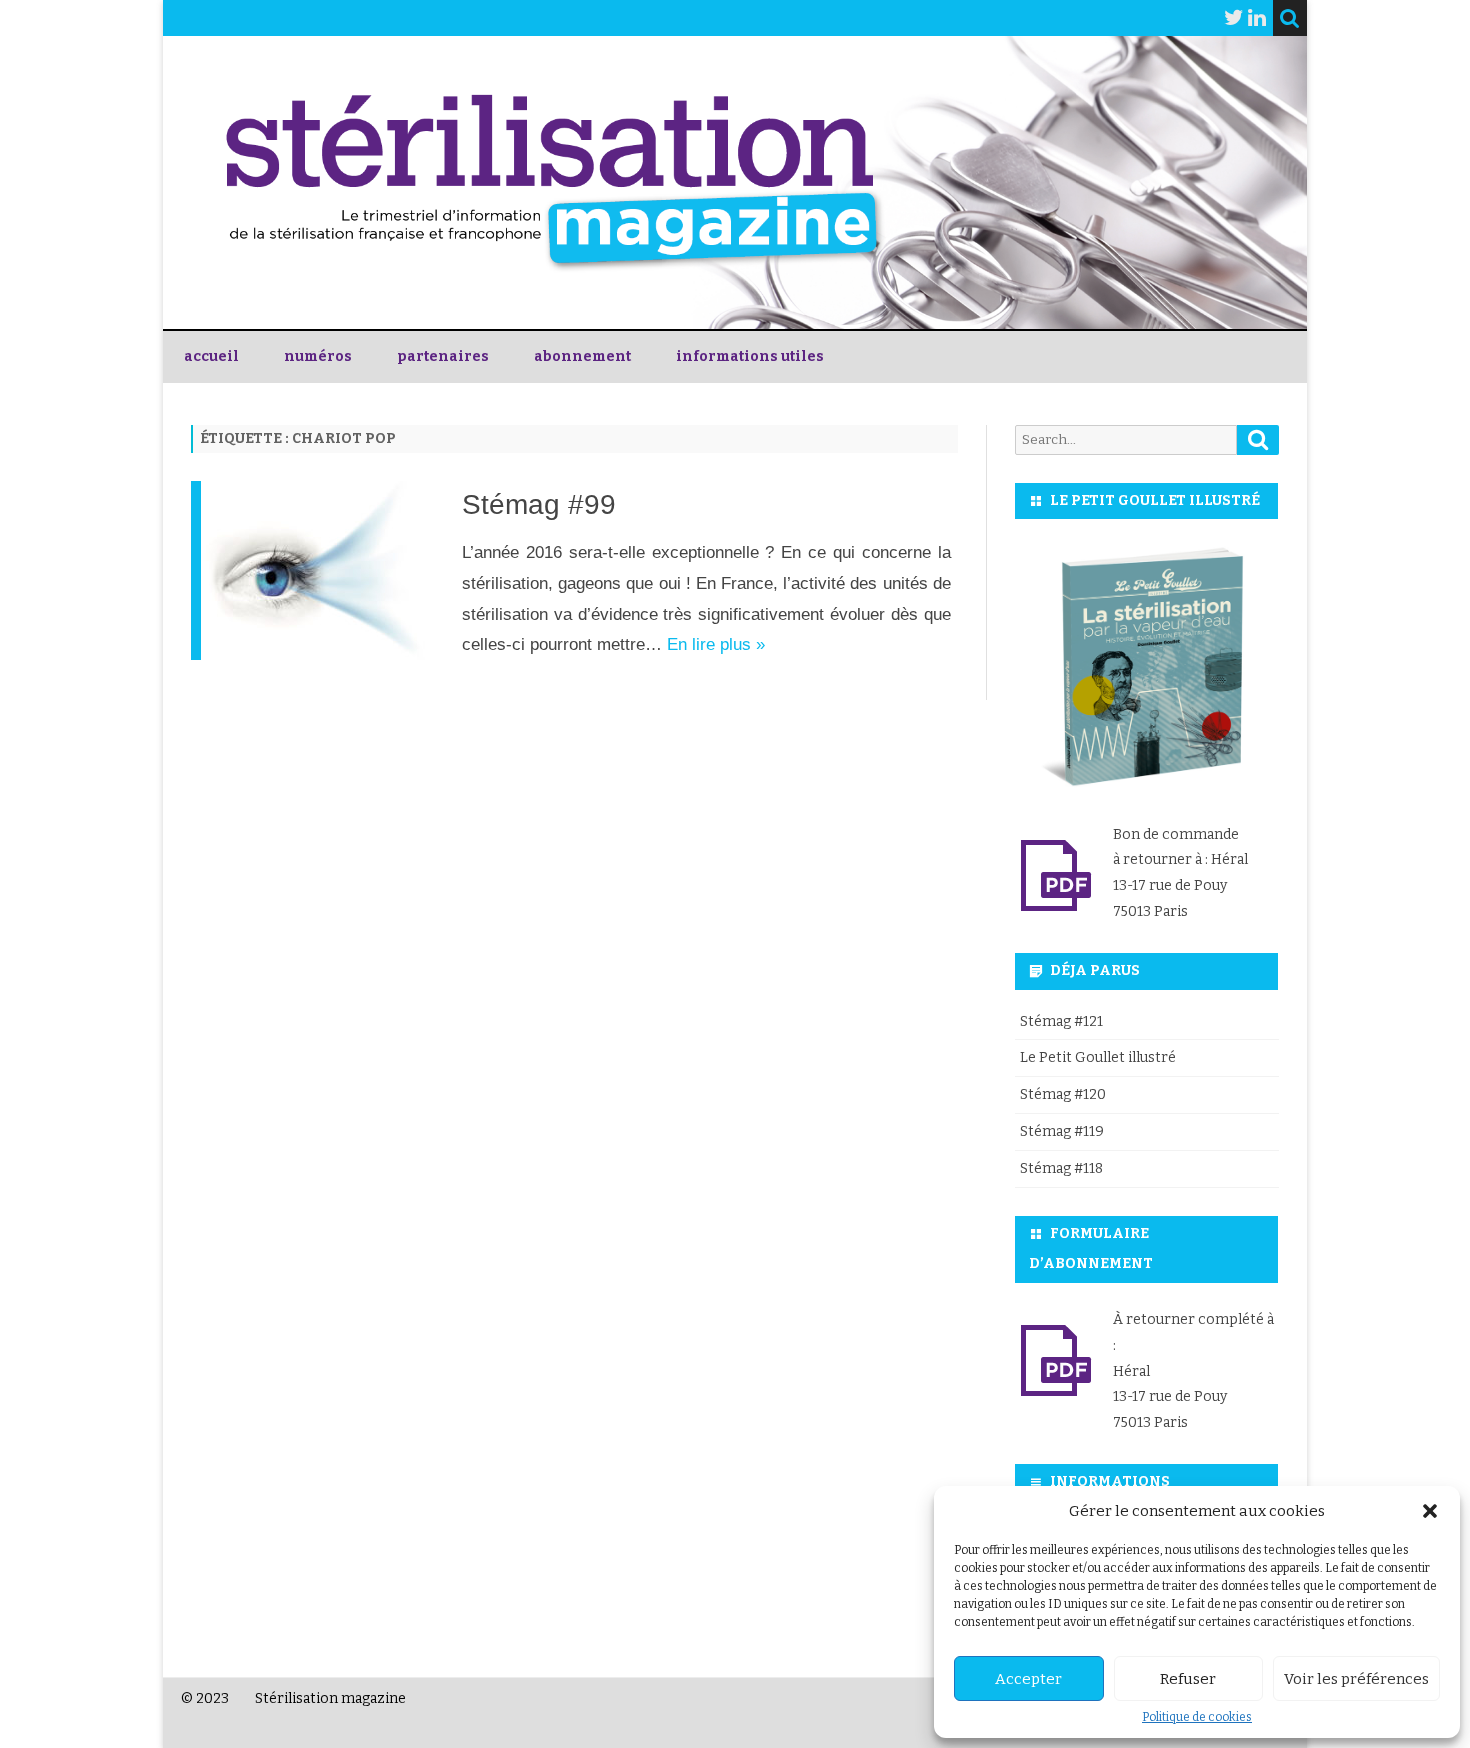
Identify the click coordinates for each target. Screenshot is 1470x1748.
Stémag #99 (539, 504)
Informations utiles (750, 356)
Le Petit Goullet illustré (1098, 1057)
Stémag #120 (1063, 1094)
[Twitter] (1234, 18)
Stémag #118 (1061, 1168)
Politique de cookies (1197, 1717)
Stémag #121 (1061, 1021)
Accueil (211, 356)
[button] (1430, 1511)
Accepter (1028, 1679)
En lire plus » (716, 644)
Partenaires (443, 356)
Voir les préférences (1356, 1679)
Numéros (318, 356)
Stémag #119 (1062, 1131)
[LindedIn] (1257, 18)
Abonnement (582, 356)
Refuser (1188, 1679)
